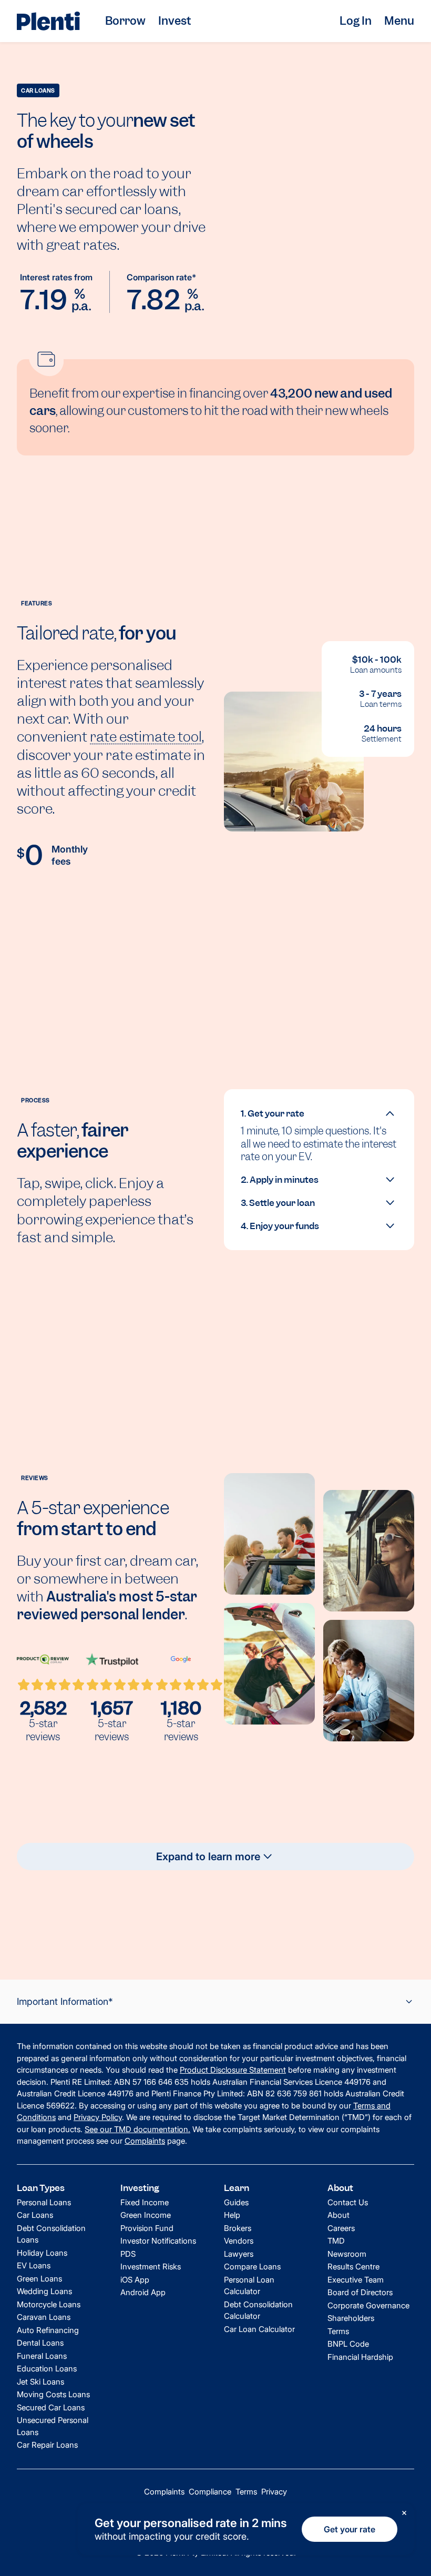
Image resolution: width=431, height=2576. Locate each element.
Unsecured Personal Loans (53, 2426)
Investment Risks (151, 2266)
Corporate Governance (368, 2305)
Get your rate (350, 2529)
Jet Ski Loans (40, 2382)
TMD (336, 2241)
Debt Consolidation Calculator (258, 2310)
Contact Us (348, 2202)
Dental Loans (40, 2343)
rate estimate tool (146, 737)
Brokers (238, 2228)
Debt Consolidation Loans (51, 2234)
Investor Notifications (158, 2241)
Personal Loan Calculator (249, 2286)
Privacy (274, 2492)
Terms (338, 2331)
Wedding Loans (44, 2291)
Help (232, 2215)
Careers (341, 2228)
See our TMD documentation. (137, 2129)
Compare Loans (252, 2266)
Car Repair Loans (47, 2445)
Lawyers (239, 2254)
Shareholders (351, 2318)
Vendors (239, 2241)
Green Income (146, 2215)
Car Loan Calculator (259, 2329)
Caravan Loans (44, 2317)
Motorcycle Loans (49, 2304)
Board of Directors (360, 2292)
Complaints (145, 2141)
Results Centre (353, 2266)
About (338, 2215)
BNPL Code (348, 2344)
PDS (128, 2254)
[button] (319, 1113)
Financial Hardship (360, 2357)
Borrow (125, 21)
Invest (175, 21)
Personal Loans (44, 2202)
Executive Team (356, 2280)
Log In (356, 21)
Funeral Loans (42, 2356)
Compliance (210, 2492)
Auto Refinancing (48, 2330)
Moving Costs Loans (53, 2394)
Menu (399, 21)
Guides (236, 2202)
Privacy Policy (98, 2117)
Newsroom (347, 2254)
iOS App (135, 2280)
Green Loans (39, 2279)
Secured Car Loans (51, 2407)
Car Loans (35, 2215)
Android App (143, 2292)
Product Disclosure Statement (233, 2070)
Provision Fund (147, 2228)
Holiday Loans (42, 2253)
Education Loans (47, 2369)
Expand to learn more (208, 1857)
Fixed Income (145, 2202)
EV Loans (34, 2265)
